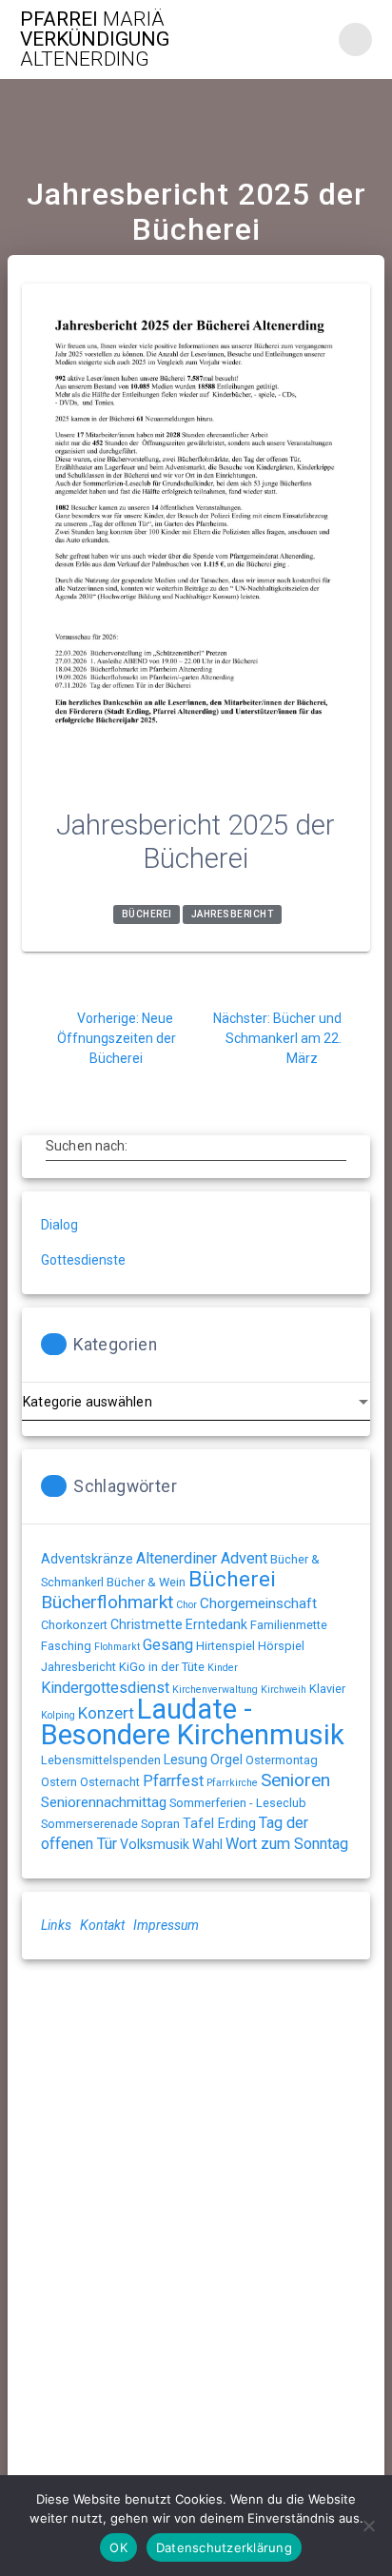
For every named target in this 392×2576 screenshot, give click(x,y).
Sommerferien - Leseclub (238, 1803)
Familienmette (289, 1625)
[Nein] (368, 2526)
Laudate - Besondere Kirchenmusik (193, 1722)
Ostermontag (282, 1760)
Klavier (327, 1689)
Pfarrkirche (232, 1783)
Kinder (223, 1668)
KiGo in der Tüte (162, 1667)
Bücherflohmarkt (107, 1602)
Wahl (207, 1844)
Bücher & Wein (146, 1582)
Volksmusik (155, 1844)
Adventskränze (87, 1559)
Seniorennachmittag (104, 1802)
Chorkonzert (74, 1625)
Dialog (59, 1225)
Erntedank (216, 1624)
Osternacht (110, 1782)
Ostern (59, 1782)
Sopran (160, 1824)
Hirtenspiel (225, 1646)
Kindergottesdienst (105, 1688)
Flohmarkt (117, 1647)
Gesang (168, 1645)
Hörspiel (281, 1646)
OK (118, 2547)
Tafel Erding (219, 1823)
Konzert (106, 1713)
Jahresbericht (233, 915)
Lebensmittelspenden (101, 1760)
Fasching (66, 1646)
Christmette (147, 1624)
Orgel (226, 1760)
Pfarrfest (173, 1781)
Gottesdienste (83, 1260)
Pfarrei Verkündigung (95, 39)
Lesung (186, 1760)
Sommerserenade (89, 1824)
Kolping (58, 1715)
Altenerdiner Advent (202, 1558)
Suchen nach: (87, 1145)
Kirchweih (284, 1690)
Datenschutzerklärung (224, 2547)
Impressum (166, 1925)
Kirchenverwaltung (215, 1690)
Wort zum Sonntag (287, 1844)
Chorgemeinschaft (258, 1603)
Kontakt (102, 1925)
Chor (186, 1605)
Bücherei (147, 915)
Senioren (295, 1780)
